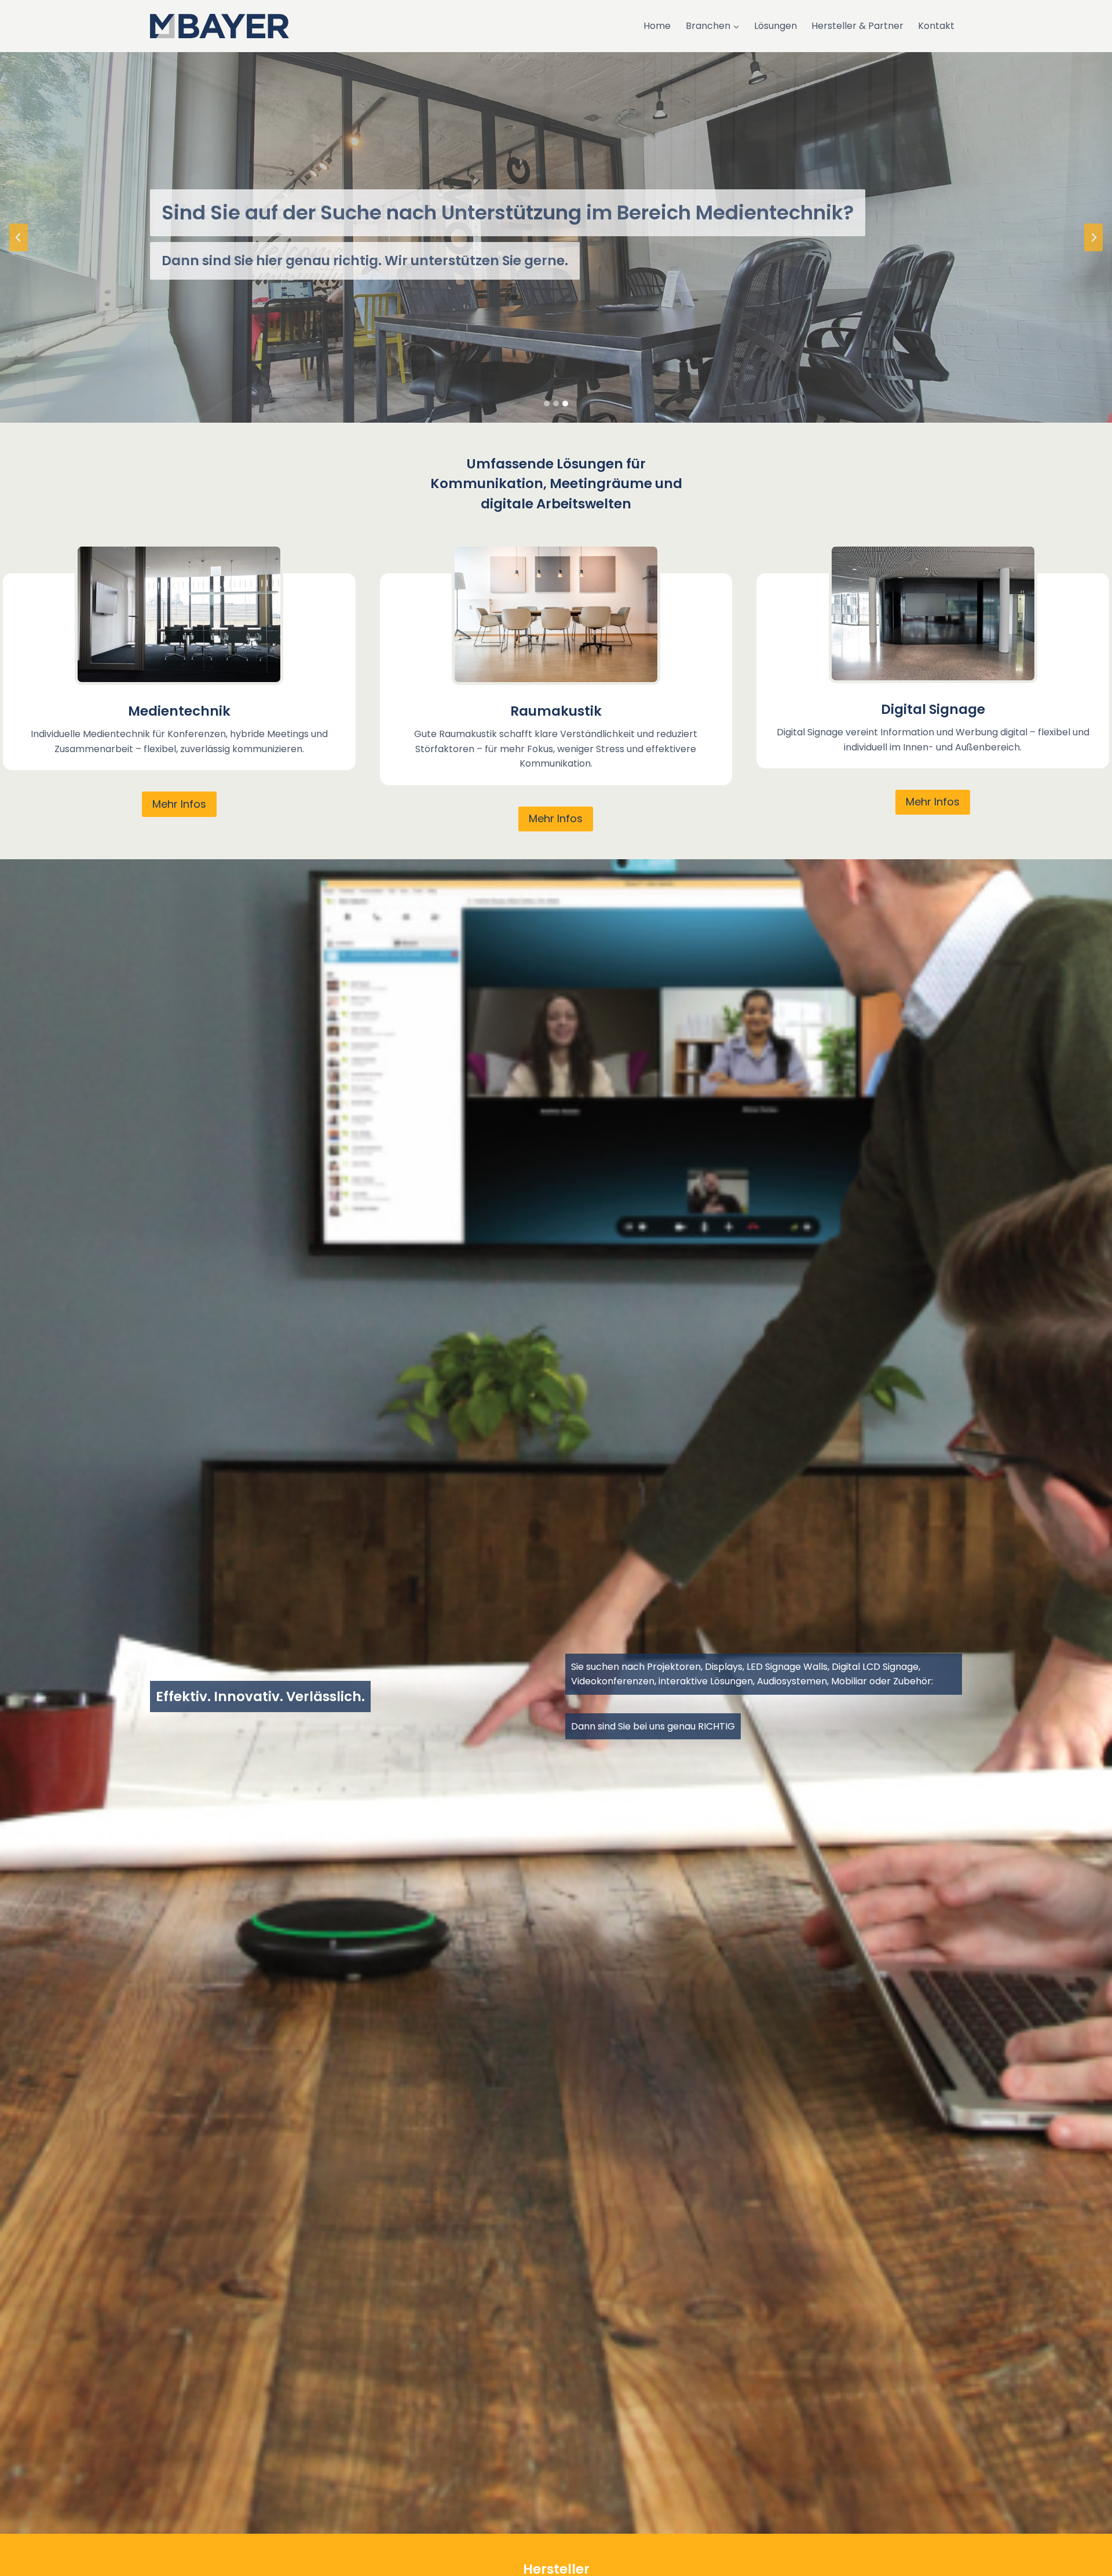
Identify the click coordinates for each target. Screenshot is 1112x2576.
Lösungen (776, 26)
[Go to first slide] (1093, 237)
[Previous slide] (19, 237)
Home (657, 26)
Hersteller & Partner (857, 26)
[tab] (547, 404)
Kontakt (936, 26)
